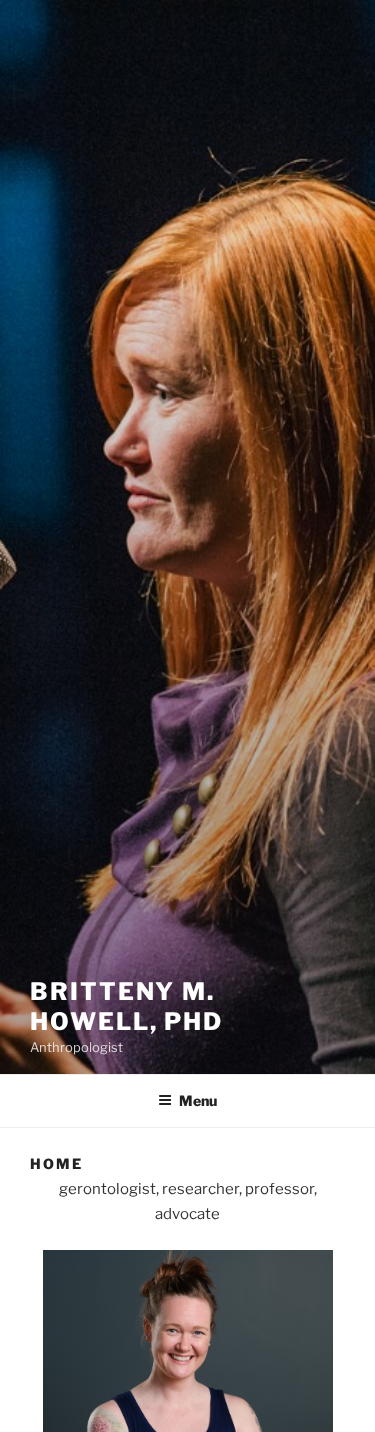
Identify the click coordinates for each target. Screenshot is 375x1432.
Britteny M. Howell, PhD (126, 1006)
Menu (198, 1100)
